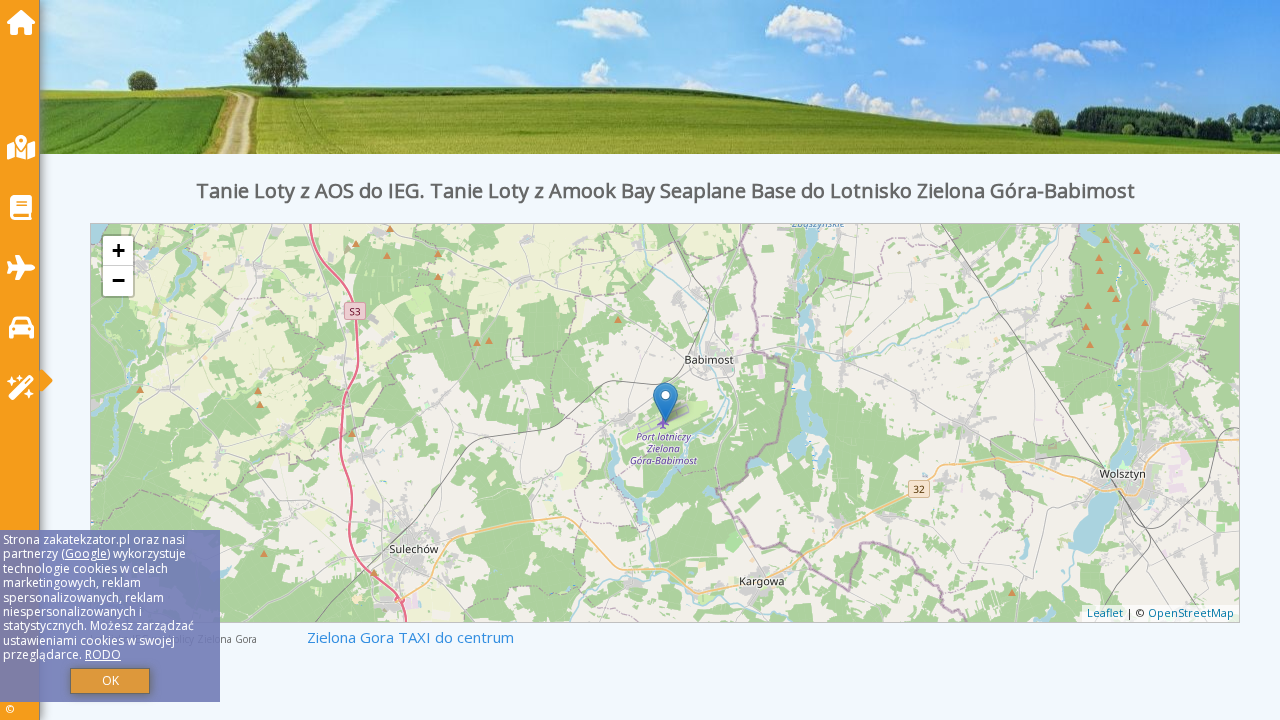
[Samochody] (26, 327)
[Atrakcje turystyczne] (26, 387)
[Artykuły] (26, 207)
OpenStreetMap (1191, 612)
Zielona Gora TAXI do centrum (410, 637)
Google (86, 553)
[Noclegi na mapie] (26, 147)
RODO (103, 654)
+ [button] (118, 250)
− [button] (118, 280)
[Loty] (26, 267)
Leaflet (1105, 612)
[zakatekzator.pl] (26, 22)
